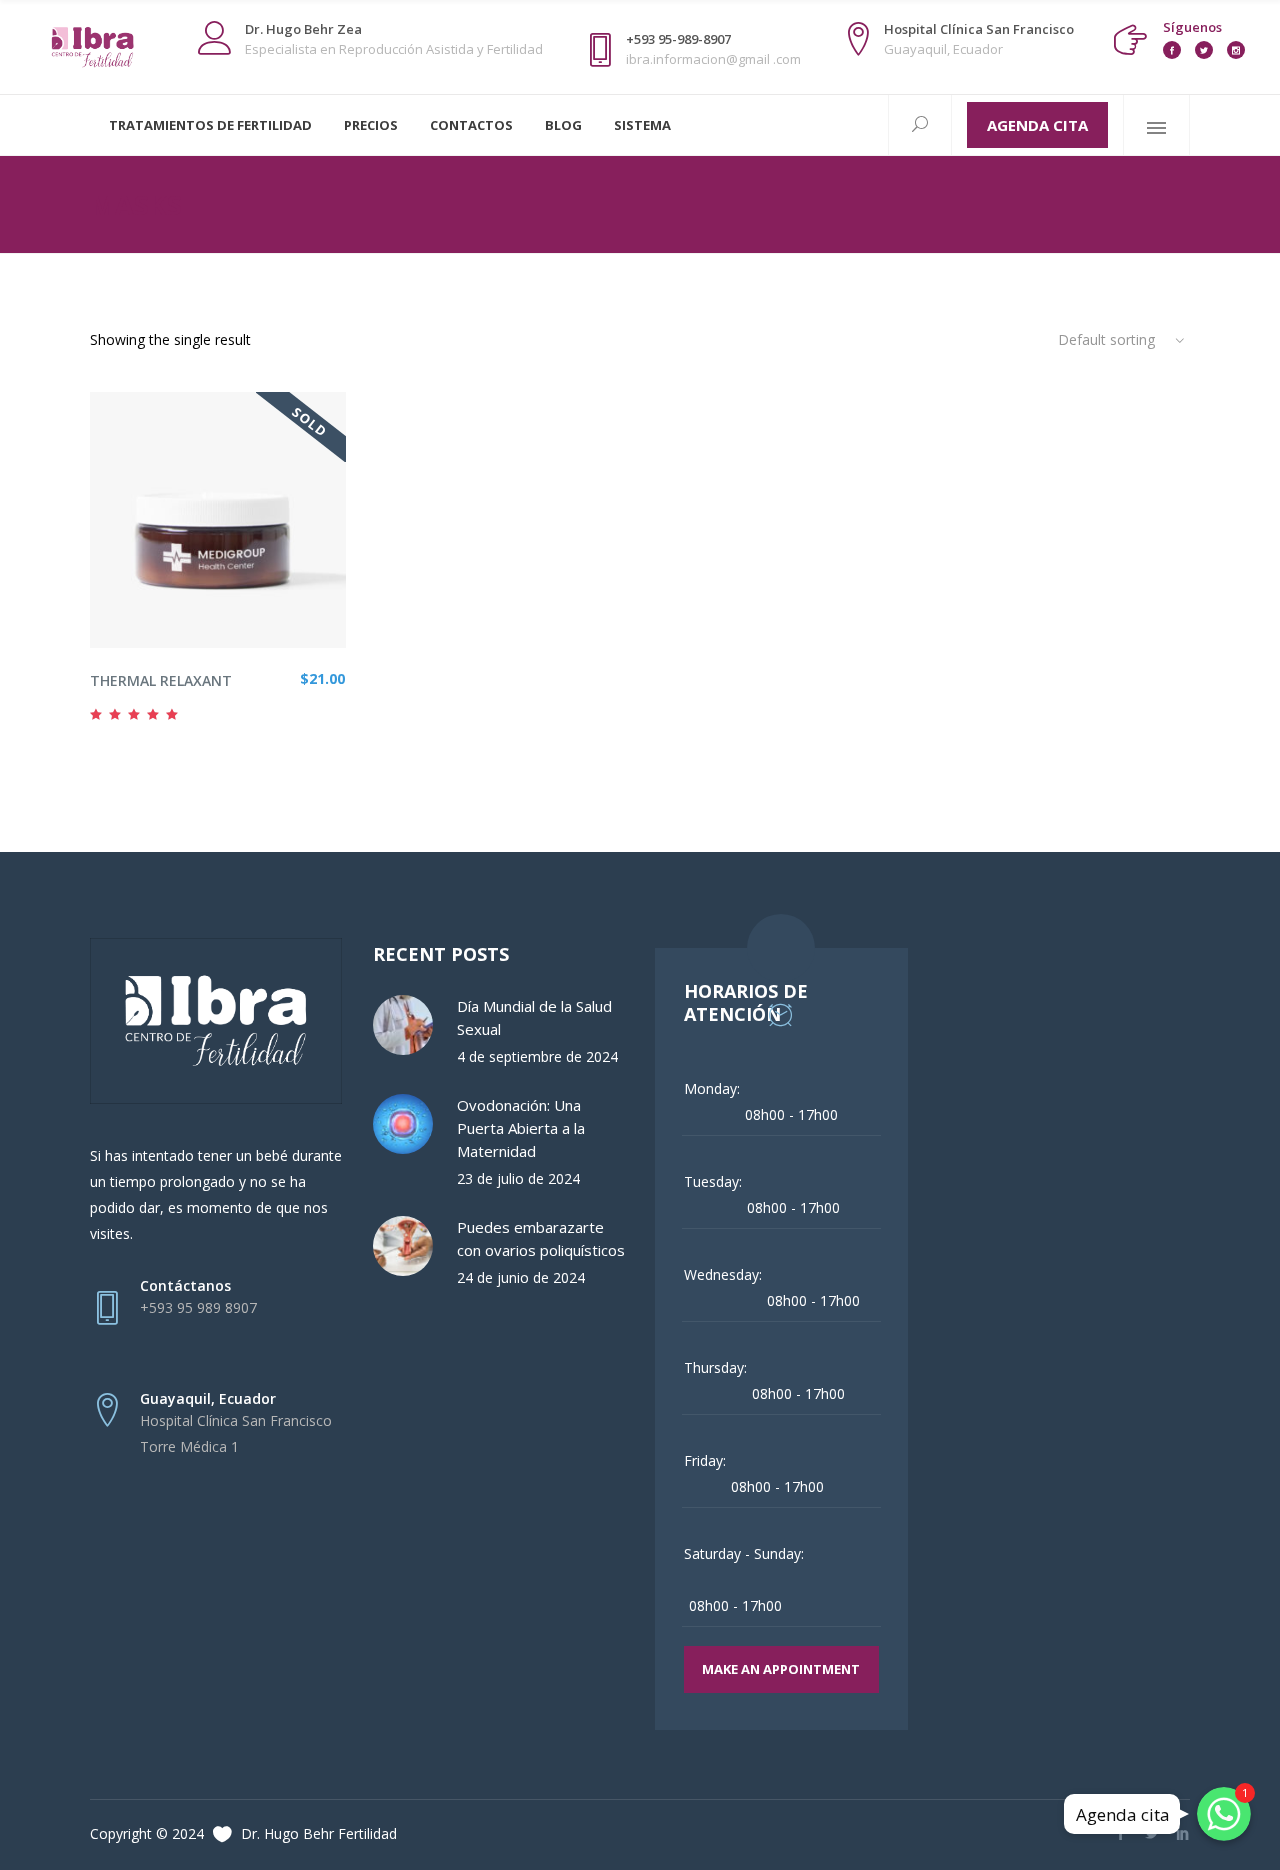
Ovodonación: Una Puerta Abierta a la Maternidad (521, 1128)
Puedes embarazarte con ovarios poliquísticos (541, 1238)
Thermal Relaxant (161, 680)
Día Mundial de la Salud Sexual (534, 1017)
